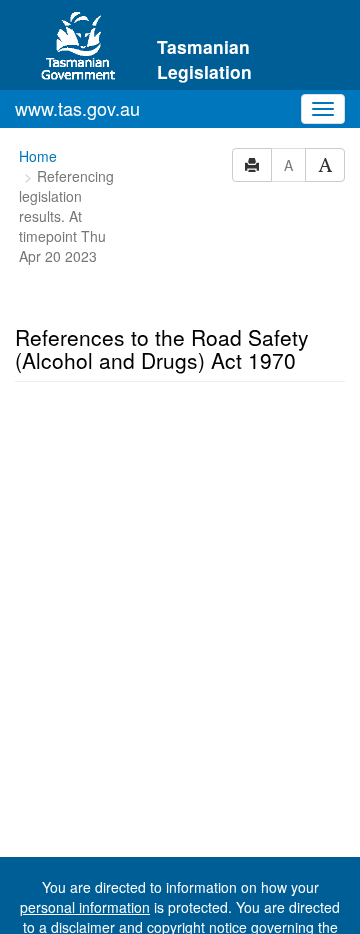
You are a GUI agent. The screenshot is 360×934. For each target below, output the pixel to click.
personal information (85, 907)
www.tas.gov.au (77, 108)
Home (38, 156)
